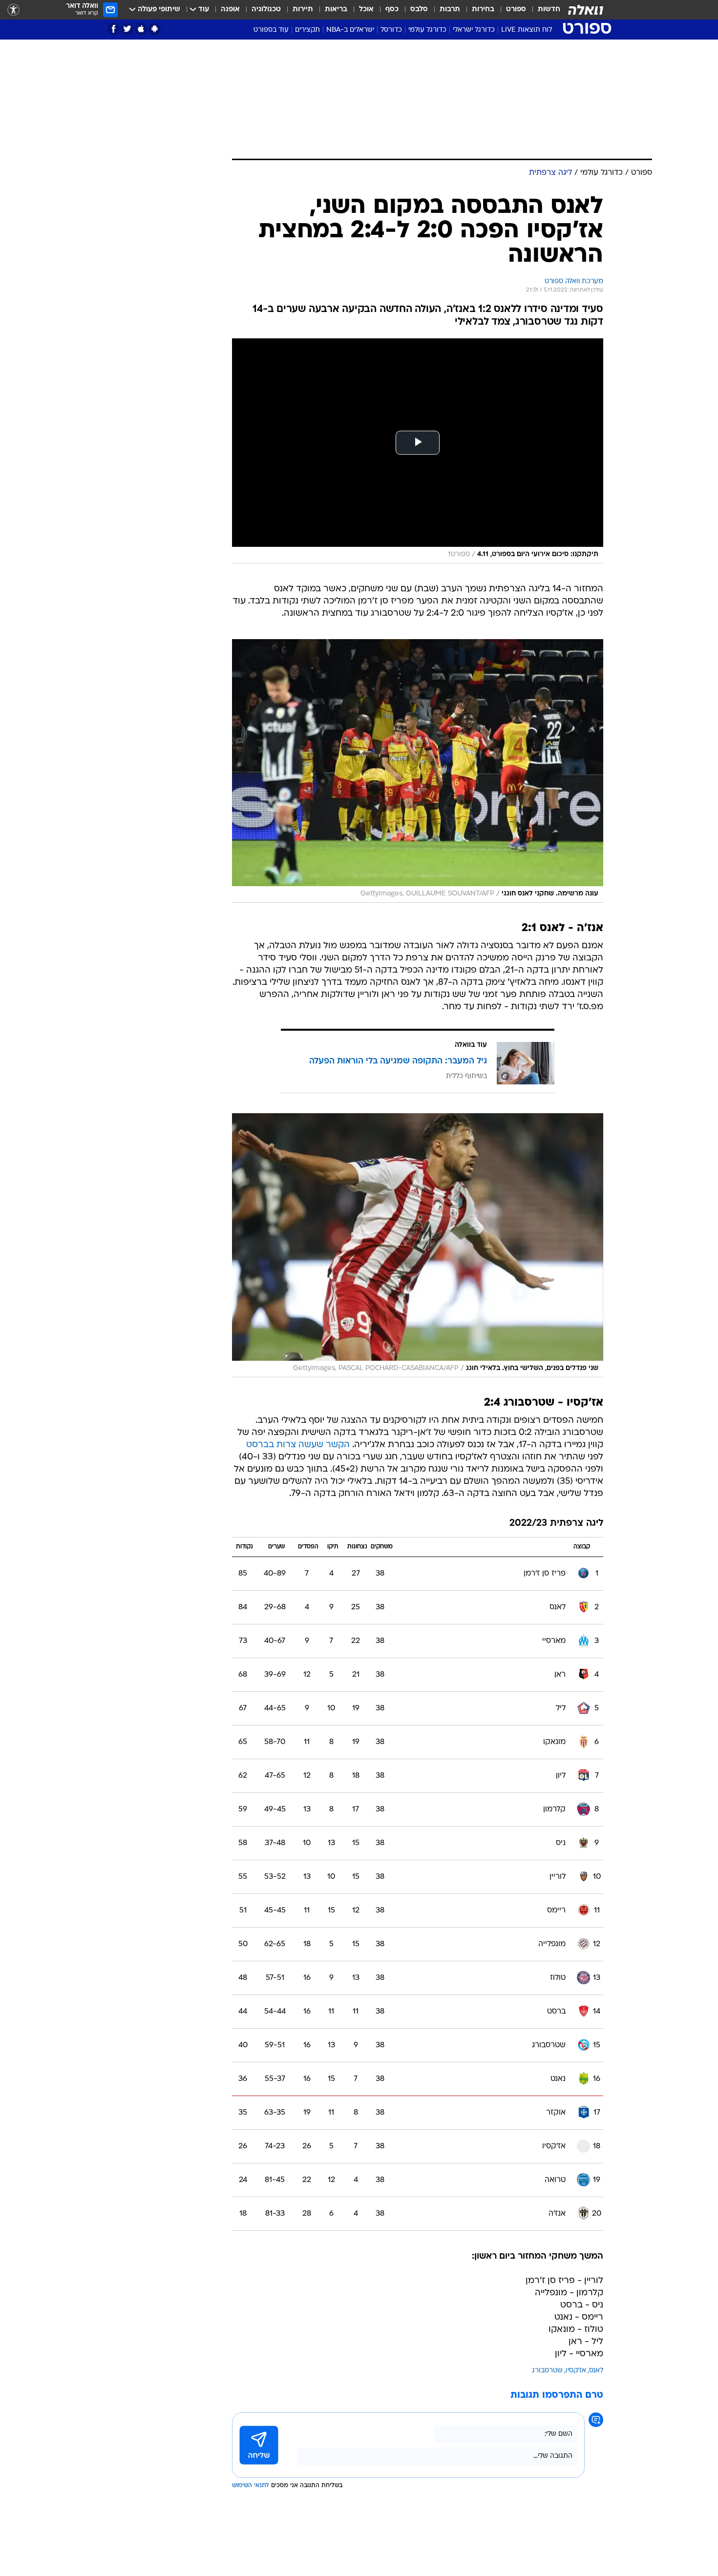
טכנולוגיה (266, 10)
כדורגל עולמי (427, 30)
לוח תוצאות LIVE (527, 30)
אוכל (366, 10)
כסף (392, 10)
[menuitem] (543, 10)
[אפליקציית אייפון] (141, 29)
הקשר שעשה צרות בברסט (298, 1445)
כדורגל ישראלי (474, 30)
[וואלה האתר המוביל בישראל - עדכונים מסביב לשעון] (586, 10)
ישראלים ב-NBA (350, 30)
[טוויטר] (127, 29)
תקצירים (307, 30)
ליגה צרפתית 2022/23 (556, 1524)
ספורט (516, 10)
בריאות (336, 10)
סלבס (419, 10)
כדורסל (391, 30)
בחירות (483, 10)
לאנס (596, 2371)
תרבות (450, 10)
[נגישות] (13, 10)
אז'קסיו (576, 2371)
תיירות (303, 10)
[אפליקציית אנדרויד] (155, 29)
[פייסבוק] (114, 29)
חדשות (549, 10)
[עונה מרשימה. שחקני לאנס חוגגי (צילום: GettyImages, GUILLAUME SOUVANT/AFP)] (418, 771)
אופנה (230, 10)
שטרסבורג (547, 2371)
